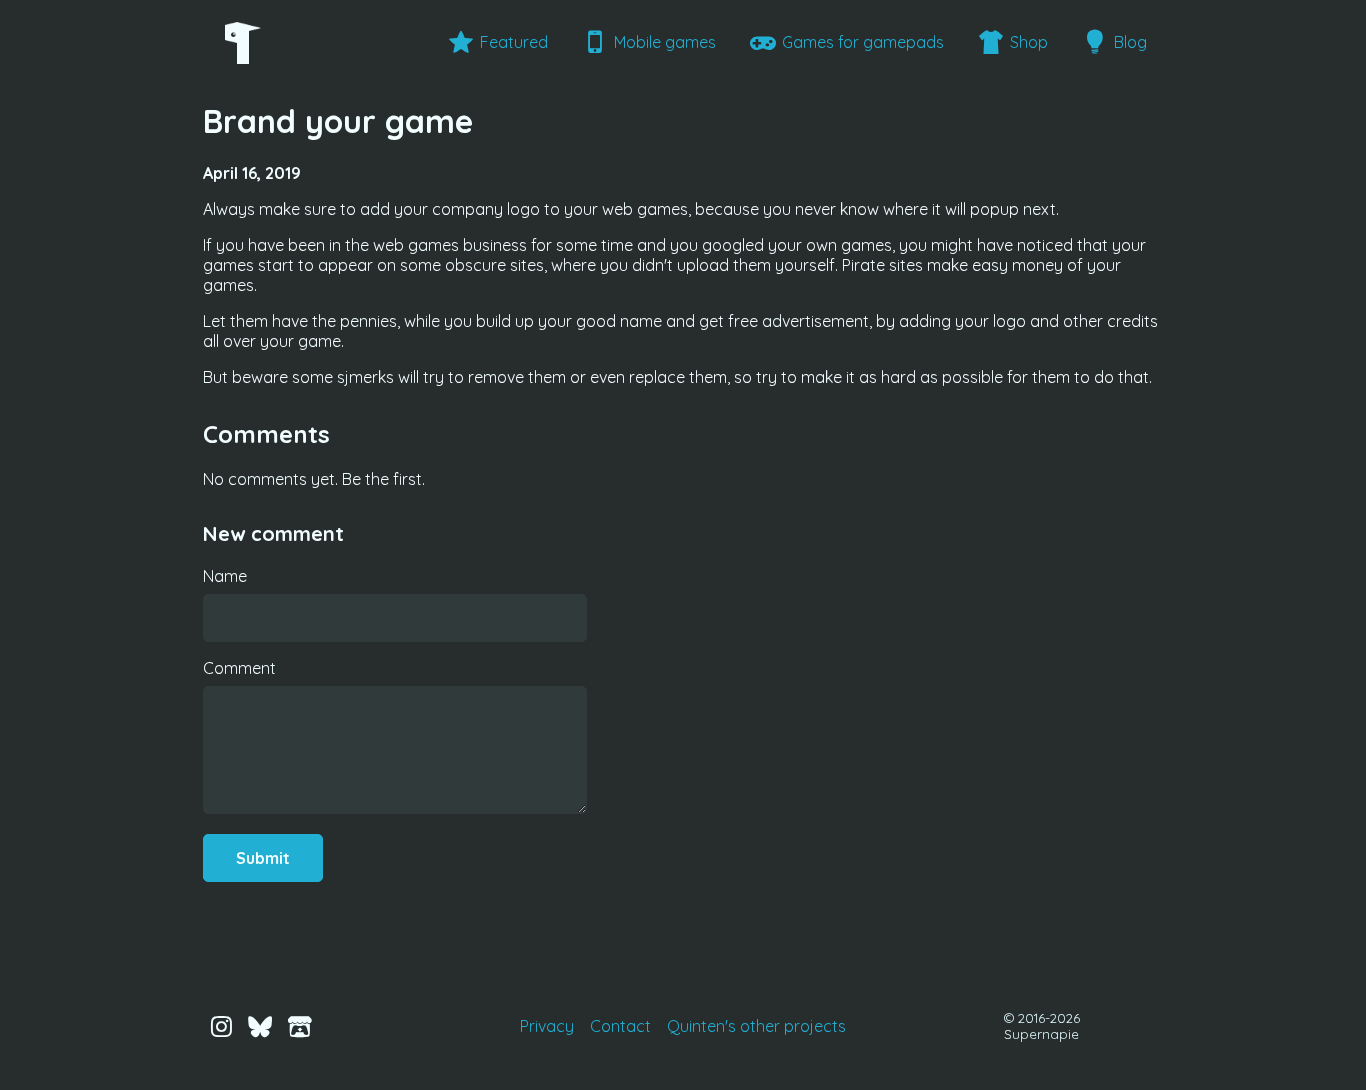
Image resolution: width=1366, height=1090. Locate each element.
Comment (239, 668)
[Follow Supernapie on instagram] (221, 1025)
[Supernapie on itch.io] (300, 1025)
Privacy (547, 1026)
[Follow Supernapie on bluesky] (260, 1025)
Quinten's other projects (756, 1026)
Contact (620, 1026)
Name (225, 576)
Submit (263, 858)
